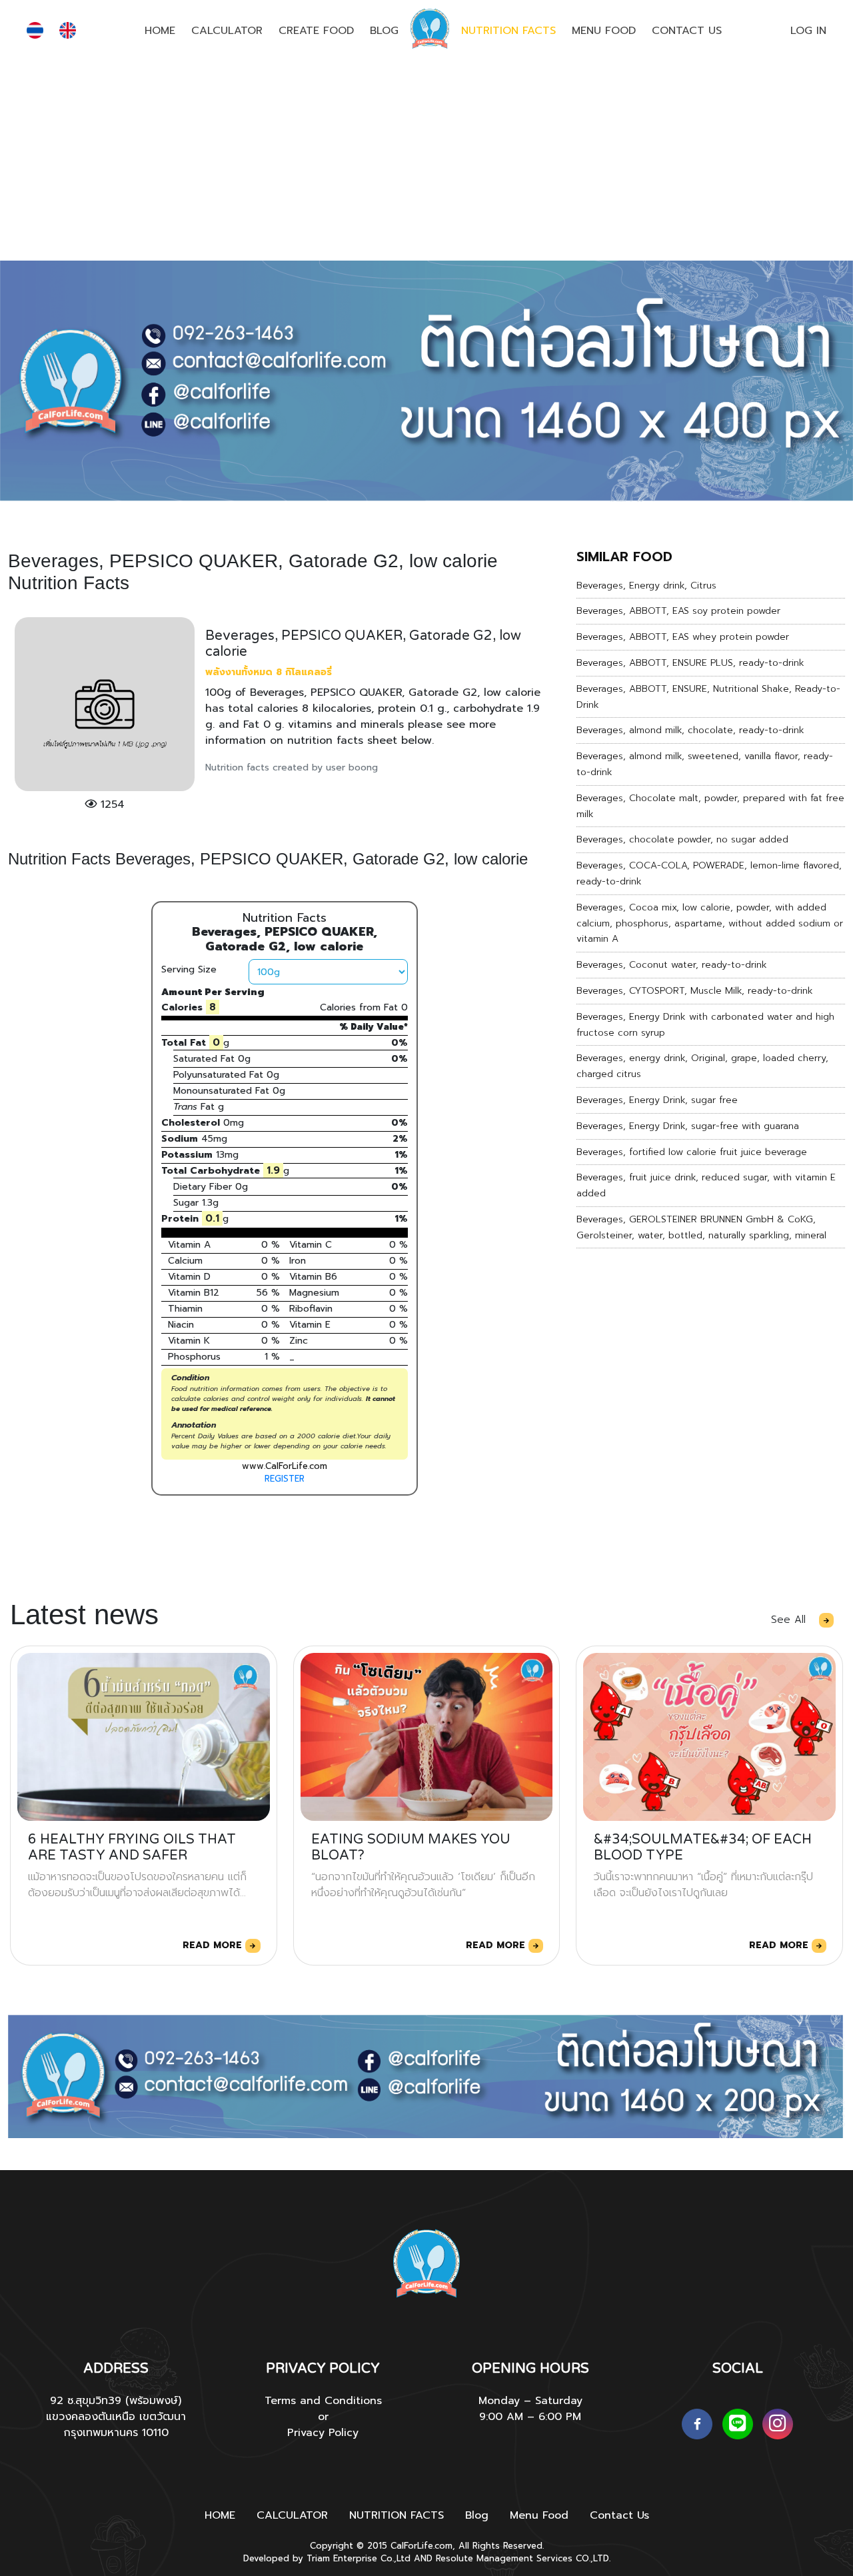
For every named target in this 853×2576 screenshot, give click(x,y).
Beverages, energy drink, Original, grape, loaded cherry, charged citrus (702, 1066)
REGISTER (285, 1479)
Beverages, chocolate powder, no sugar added (682, 839)
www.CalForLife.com (285, 1466)
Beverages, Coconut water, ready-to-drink (672, 965)
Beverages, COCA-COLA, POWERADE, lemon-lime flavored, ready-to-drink (709, 873)
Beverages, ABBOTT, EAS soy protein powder (678, 611)
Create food (316, 31)
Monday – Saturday (530, 2401)
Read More (214, 1945)
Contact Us (687, 31)
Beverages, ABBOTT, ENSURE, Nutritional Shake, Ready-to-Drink (708, 697)
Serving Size (189, 969)
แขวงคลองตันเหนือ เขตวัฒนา (116, 2417)
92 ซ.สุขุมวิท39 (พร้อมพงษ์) (116, 2401)
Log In (808, 31)
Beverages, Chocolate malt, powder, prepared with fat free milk (710, 806)
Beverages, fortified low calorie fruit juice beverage (692, 1152)
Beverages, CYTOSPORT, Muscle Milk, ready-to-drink (695, 991)
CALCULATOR (227, 31)
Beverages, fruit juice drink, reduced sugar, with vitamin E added (706, 1185)
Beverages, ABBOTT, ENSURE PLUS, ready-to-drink (690, 663)
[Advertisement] (426, 161)
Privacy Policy (323, 2433)
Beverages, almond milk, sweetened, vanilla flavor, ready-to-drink (705, 764)
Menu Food (604, 31)
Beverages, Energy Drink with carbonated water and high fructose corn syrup (705, 1025)
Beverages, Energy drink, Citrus (646, 586)
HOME (160, 31)
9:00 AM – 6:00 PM (530, 2417)
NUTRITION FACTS (508, 31)
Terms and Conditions (323, 2401)
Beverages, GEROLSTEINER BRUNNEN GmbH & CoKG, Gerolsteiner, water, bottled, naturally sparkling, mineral (701, 1227)
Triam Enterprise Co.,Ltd (359, 2558)
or (323, 2417)
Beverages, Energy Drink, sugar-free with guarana (688, 1126)
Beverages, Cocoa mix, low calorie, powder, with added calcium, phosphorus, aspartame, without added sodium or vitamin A (710, 923)
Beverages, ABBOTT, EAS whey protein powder (683, 637)
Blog (384, 31)
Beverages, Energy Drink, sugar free (657, 1100)
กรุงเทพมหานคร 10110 (116, 2433)
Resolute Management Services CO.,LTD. (523, 2558)
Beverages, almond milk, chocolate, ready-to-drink (690, 730)
